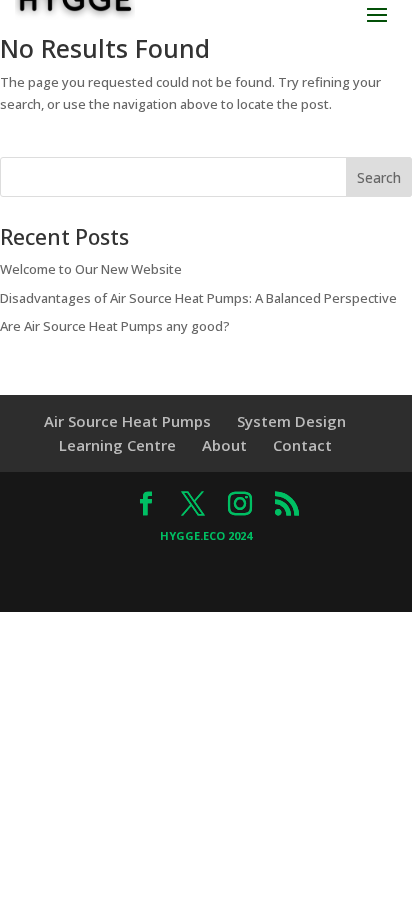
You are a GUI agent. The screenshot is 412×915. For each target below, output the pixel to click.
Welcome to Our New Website (91, 269)
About (224, 445)
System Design (291, 421)
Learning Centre (117, 445)
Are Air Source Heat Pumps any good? (115, 326)
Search (379, 177)
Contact (302, 445)
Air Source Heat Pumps (127, 421)
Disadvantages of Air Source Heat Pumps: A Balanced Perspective (198, 298)
